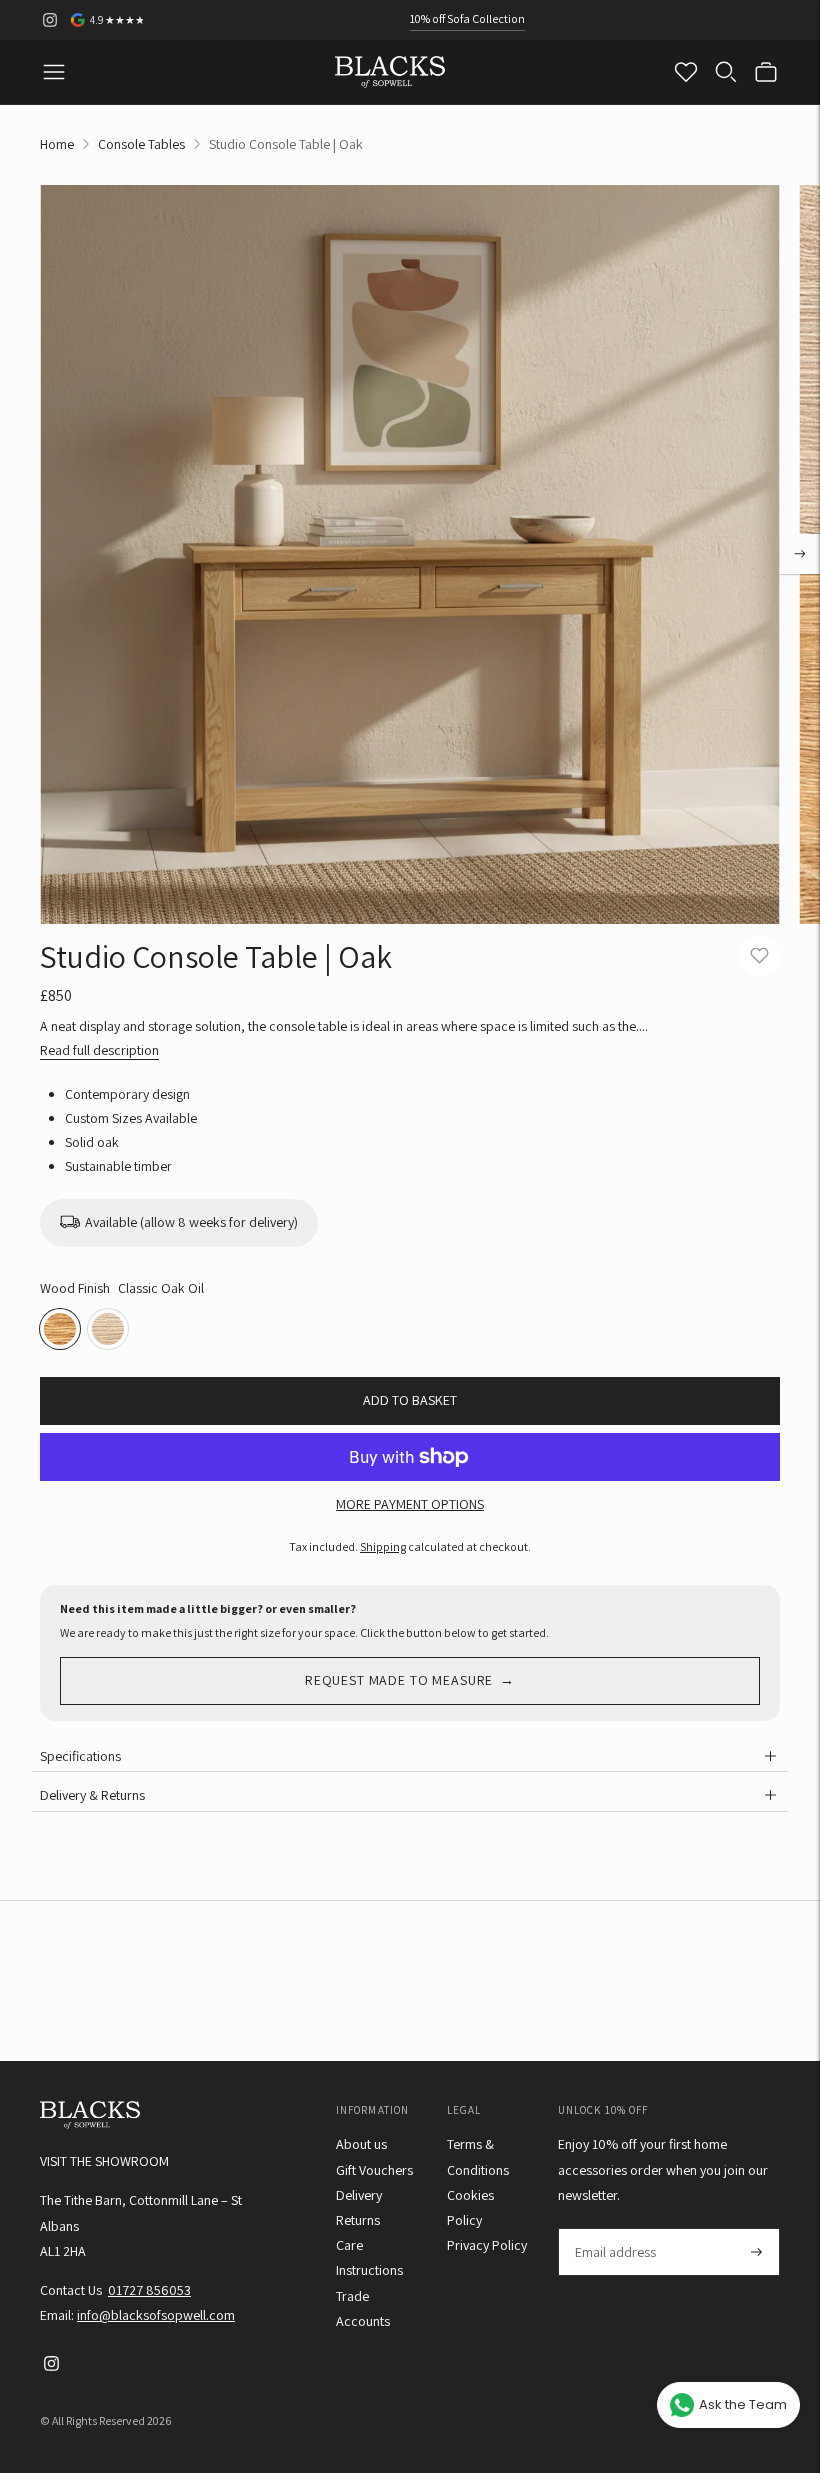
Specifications (80, 1756)
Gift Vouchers (374, 2170)
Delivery (359, 2195)
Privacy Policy (487, 2245)
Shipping (383, 1546)
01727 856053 (149, 2290)
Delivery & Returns (92, 1795)
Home (57, 144)
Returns (358, 2220)
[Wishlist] (686, 72)
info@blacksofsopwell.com (156, 2315)
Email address (614, 2228)
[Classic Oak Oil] (60, 1329)
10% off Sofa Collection (467, 18)
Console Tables (141, 144)
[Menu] (54, 72)
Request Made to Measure (399, 1680)
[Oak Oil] (108, 1329)
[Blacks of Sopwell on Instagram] (50, 20)
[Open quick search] (726, 72)
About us (361, 2144)
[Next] (800, 554)
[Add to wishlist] (759, 956)
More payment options (410, 1504)
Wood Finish (75, 1288)
